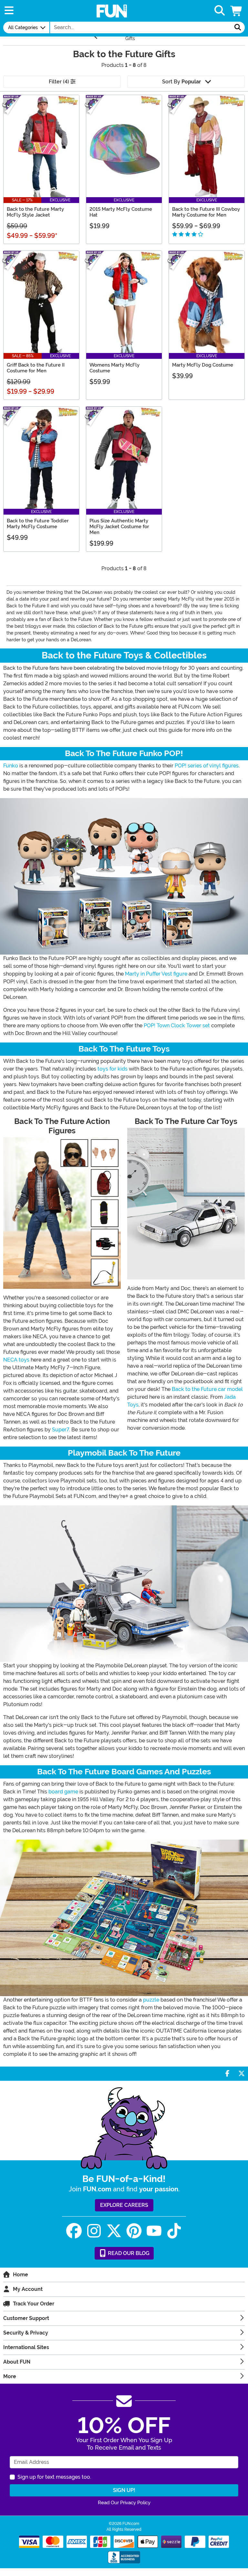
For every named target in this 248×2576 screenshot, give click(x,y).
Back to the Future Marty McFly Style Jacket (35, 212)
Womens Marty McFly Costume (114, 368)
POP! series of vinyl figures (207, 766)
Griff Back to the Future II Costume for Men (36, 368)
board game (63, 1792)
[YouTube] (154, 2231)
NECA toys (16, 1360)
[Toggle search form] (220, 11)
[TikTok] (174, 2231)
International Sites (26, 2347)
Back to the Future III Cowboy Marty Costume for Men (206, 212)
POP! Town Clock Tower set (177, 1026)
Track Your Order (34, 2304)
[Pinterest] (134, 2231)
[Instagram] (94, 2231)
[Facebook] (74, 2231)
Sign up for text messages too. (54, 2477)
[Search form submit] (238, 27)
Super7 (61, 1430)
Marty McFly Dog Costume (203, 365)
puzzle (151, 2000)
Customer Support (26, 2318)
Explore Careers (124, 2205)
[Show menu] (9, 11)
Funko (11, 766)
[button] (237, 11)
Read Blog (128, 2253)
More (10, 2376)
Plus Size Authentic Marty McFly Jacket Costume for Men (119, 527)
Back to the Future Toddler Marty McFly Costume (38, 524)
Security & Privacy (26, 2333)
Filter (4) (60, 82)
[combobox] (140, 27)
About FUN (17, 2362)
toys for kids (113, 1069)
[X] (114, 2231)
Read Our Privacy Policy (124, 2503)
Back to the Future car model (207, 1389)
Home (21, 2275)
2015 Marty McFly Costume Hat (121, 212)
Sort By (181, 82)
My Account (28, 2289)
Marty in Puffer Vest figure (156, 974)
